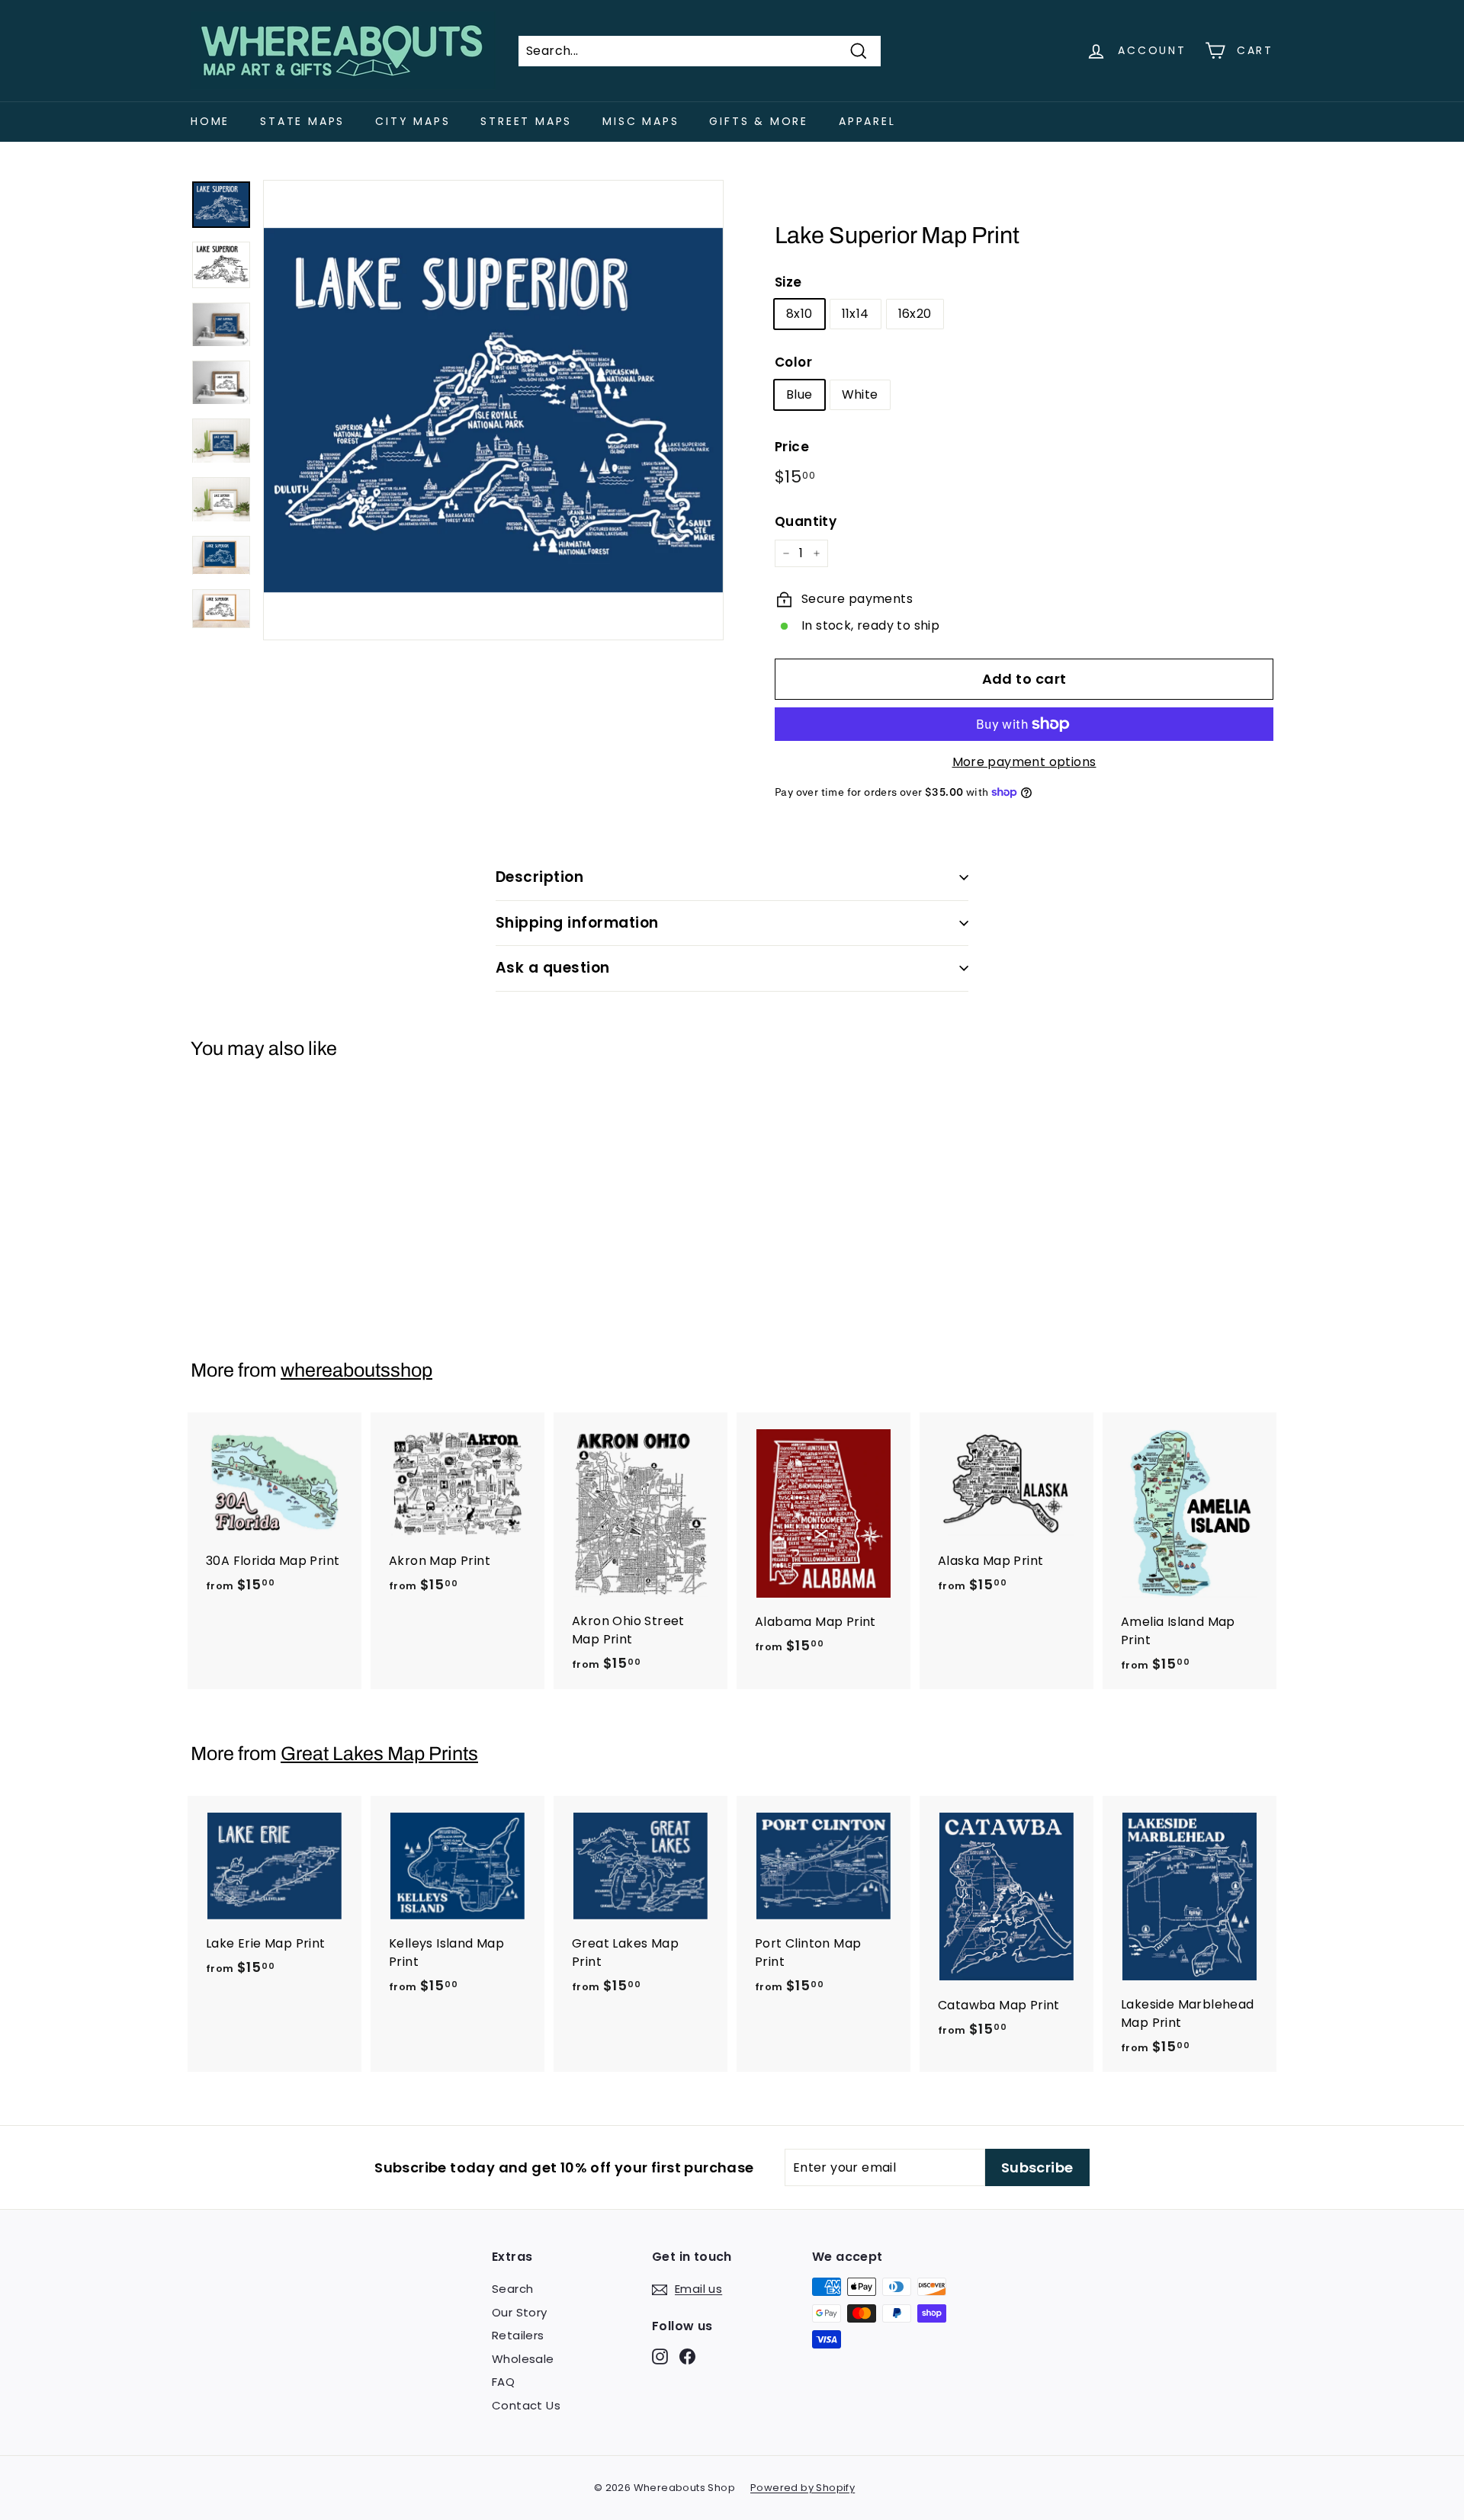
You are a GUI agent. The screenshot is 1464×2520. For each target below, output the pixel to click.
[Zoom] (493, 410)
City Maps (413, 121)
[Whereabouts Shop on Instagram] (660, 2356)
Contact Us (526, 2405)
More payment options (1024, 762)
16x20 (915, 314)
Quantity (806, 521)
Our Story (520, 2312)
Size (788, 282)
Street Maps (526, 121)
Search (512, 2289)
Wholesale (523, 2359)
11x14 (856, 314)
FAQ (503, 2382)
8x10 (799, 314)
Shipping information (577, 923)
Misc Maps (640, 121)
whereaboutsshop (356, 1370)
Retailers (518, 2335)
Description (539, 877)
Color (793, 362)
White (860, 394)
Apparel (867, 121)
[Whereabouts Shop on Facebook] (687, 2356)
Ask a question (553, 968)
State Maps (302, 121)
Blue (799, 394)
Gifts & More (759, 121)
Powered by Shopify (803, 2488)
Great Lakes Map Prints (379, 1754)
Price (792, 447)
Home (210, 121)
